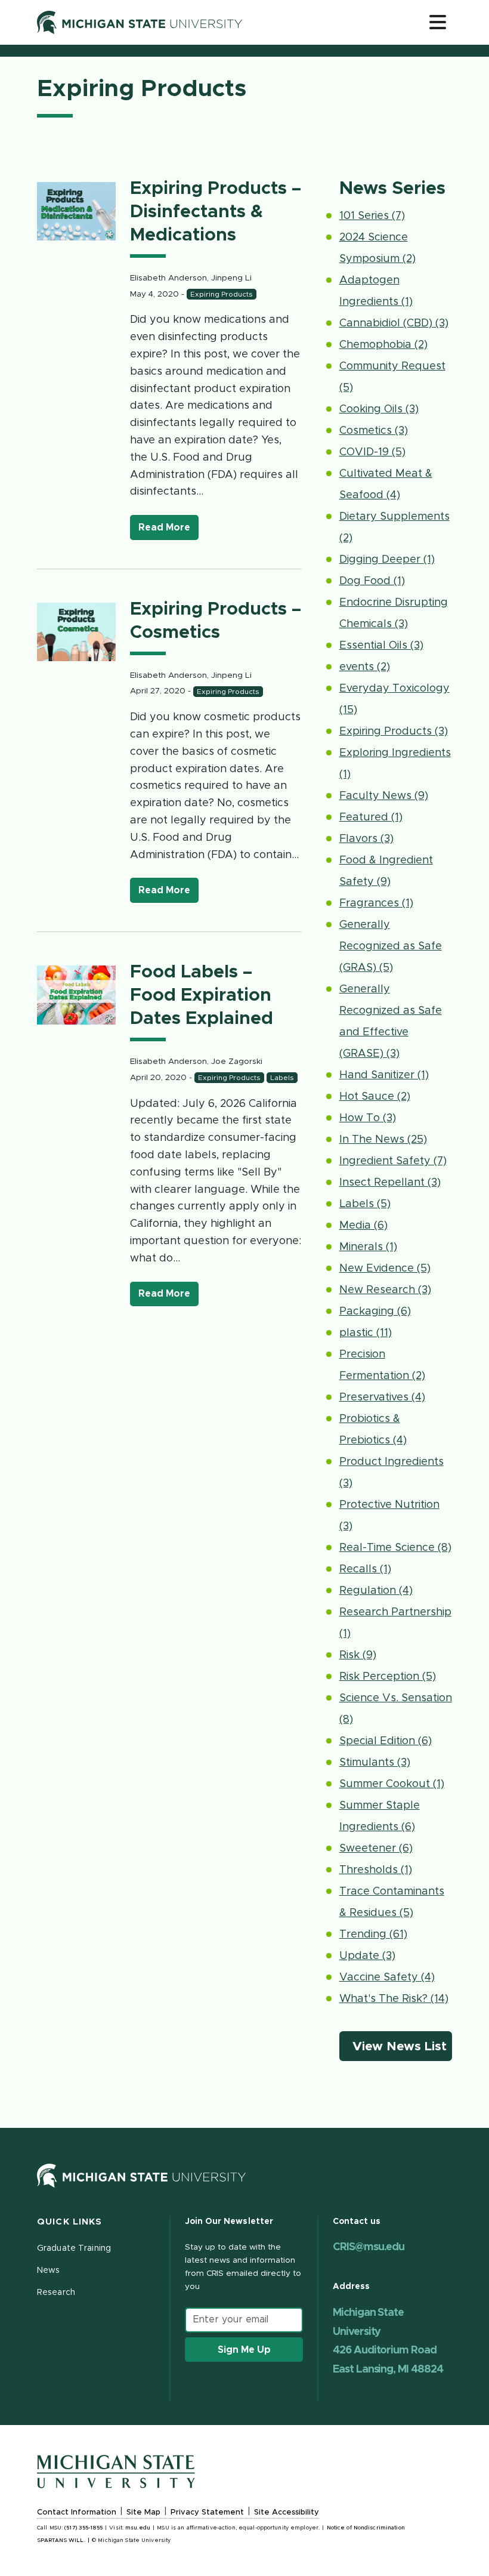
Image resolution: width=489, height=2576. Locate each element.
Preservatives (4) (382, 1397)
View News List (401, 2046)
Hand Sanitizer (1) (384, 1075)
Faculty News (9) (384, 796)
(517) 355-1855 (83, 2528)
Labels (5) (365, 1204)
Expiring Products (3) (394, 732)
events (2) (365, 667)
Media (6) (363, 1226)
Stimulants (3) (375, 1763)
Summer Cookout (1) (392, 1784)
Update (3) (367, 1956)
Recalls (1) (365, 1569)
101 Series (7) (372, 216)
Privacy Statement (207, 2512)
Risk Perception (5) (388, 1677)
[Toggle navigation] (438, 22)
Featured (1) (371, 817)
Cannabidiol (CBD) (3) (394, 323)
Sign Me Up (244, 2350)
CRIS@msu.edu (369, 2247)
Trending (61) (373, 1935)
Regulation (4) (376, 1591)
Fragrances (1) (376, 903)
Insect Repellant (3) (390, 1183)
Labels (282, 1078)
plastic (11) (366, 1333)
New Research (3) (385, 1290)
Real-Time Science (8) (395, 1548)
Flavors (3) (366, 839)
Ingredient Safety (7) (393, 1161)
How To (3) (368, 1118)
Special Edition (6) (386, 1741)
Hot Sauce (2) (375, 1097)
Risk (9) (358, 1655)
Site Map (143, 2512)
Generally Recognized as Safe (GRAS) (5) (391, 946)
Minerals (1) (368, 1247)
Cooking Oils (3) (379, 409)
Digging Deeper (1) (387, 560)
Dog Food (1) (372, 581)
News (48, 2270)
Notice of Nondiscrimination (366, 2528)
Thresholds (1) (376, 1870)
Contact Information (77, 2512)
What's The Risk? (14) (394, 1999)
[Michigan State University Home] (141, 2175)
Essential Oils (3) (381, 646)
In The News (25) (383, 1140)
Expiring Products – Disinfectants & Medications (216, 212)
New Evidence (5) (385, 1269)
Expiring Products (222, 294)
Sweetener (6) (376, 1849)
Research (56, 2293)
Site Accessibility (287, 2512)
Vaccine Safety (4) (387, 1977)
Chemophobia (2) (383, 345)
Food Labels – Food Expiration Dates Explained (202, 995)
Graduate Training (74, 2248)
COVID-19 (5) (372, 452)
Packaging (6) (375, 1312)
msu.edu (138, 2528)
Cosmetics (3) (374, 431)
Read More (168, 527)
